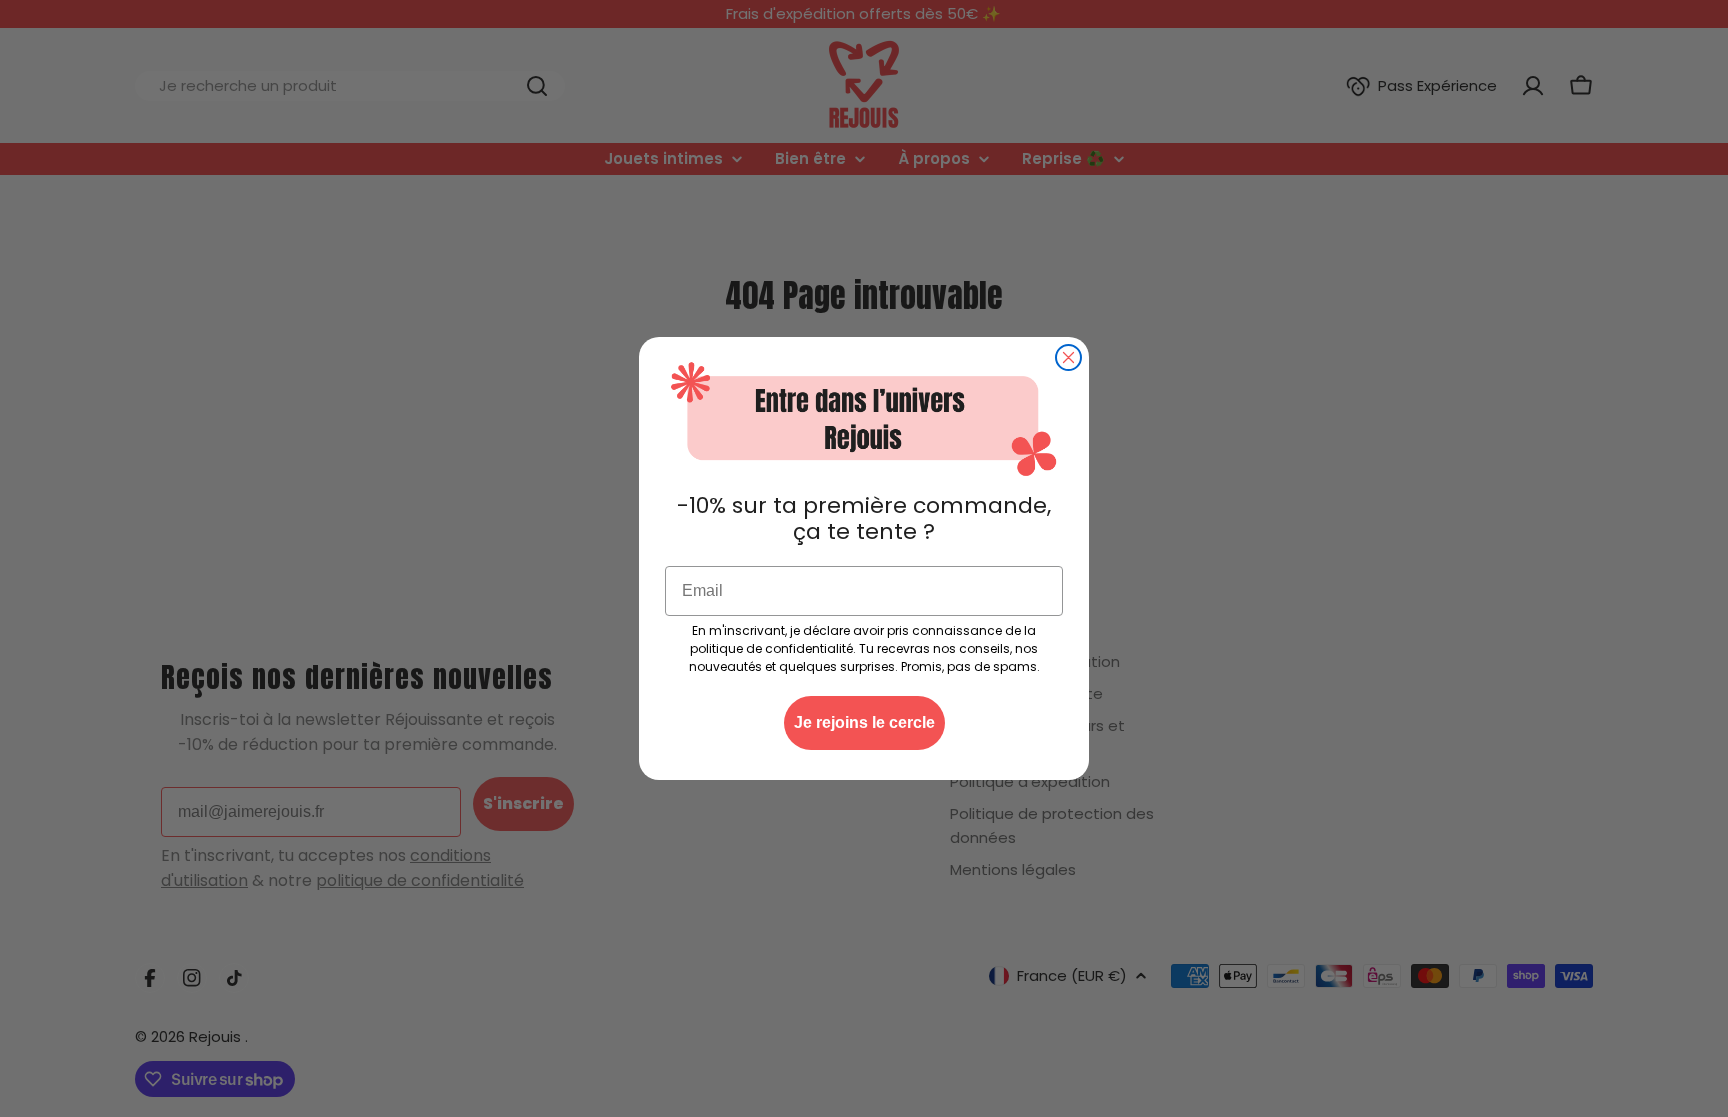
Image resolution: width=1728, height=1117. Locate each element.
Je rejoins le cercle (864, 722)
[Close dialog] (1068, 357)
